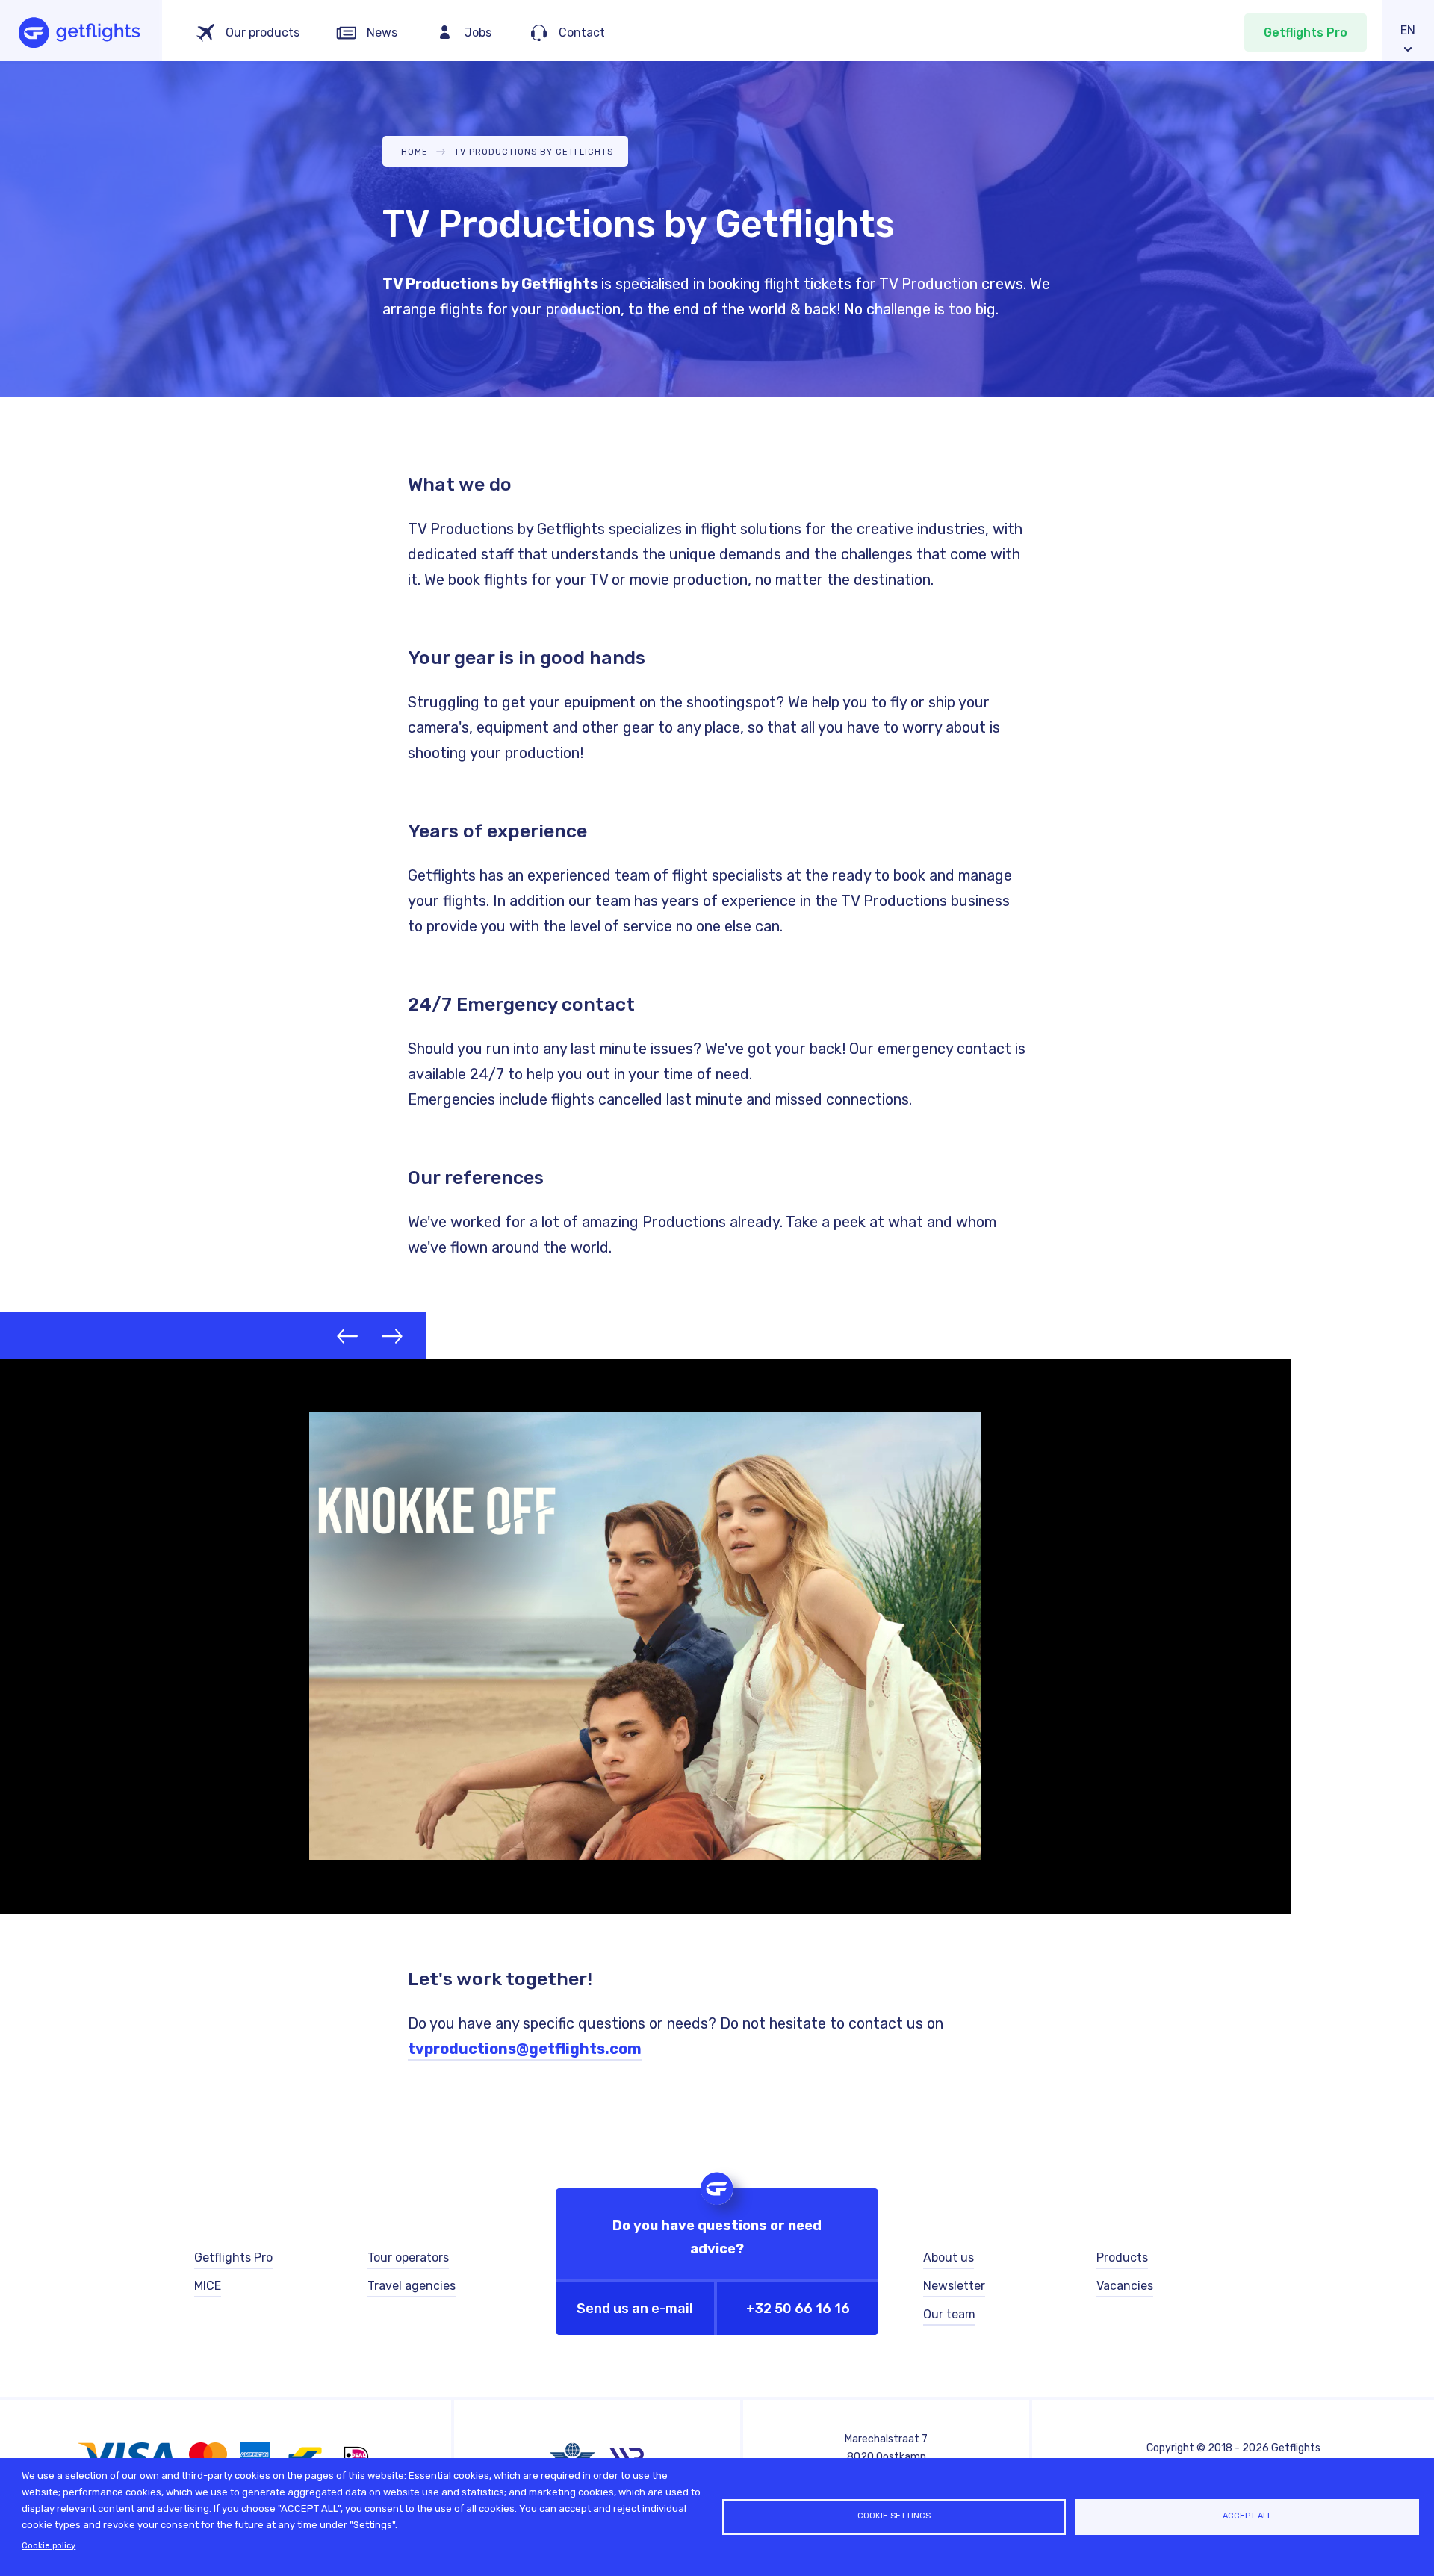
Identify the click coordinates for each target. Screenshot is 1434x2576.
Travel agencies (412, 2286)
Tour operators (408, 2257)
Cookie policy (49, 2546)
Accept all (1247, 2516)
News (382, 32)
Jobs (478, 32)
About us (949, 2257)
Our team (949, 2314)
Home (415, 152)
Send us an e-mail (635, 2309)
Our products (263, 32)
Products (1122, 2257)
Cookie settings (894, 2516)
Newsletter (954, 2286)
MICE (208, 2286)
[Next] (392, 1336)
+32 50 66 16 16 (798, 2309)
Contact (582, 32)
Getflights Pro (1306, 32)
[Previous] (347, 1336)
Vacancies (1125, 2286)
